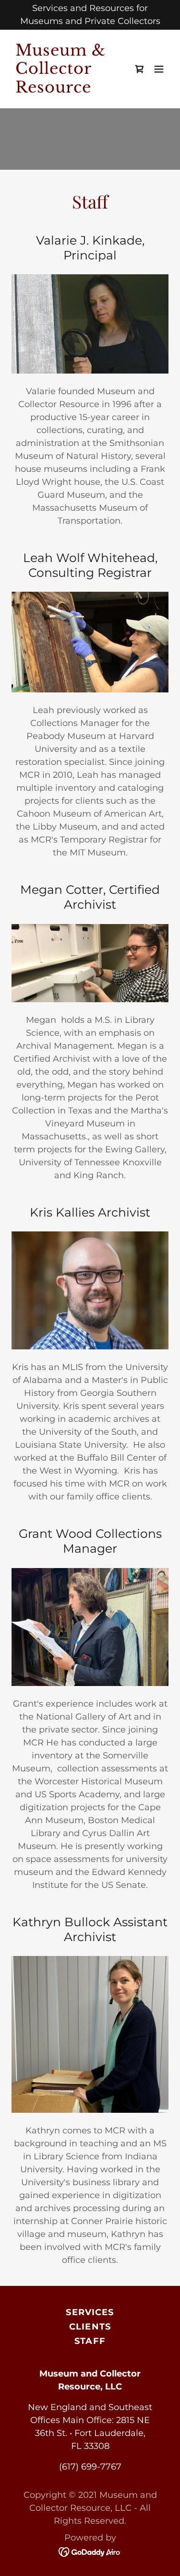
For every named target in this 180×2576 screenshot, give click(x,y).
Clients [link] (90, 2327)
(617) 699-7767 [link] (90, 2467)
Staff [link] (90, 2341)
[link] (66, 90)
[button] (159, 69)
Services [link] (90, 2312)
